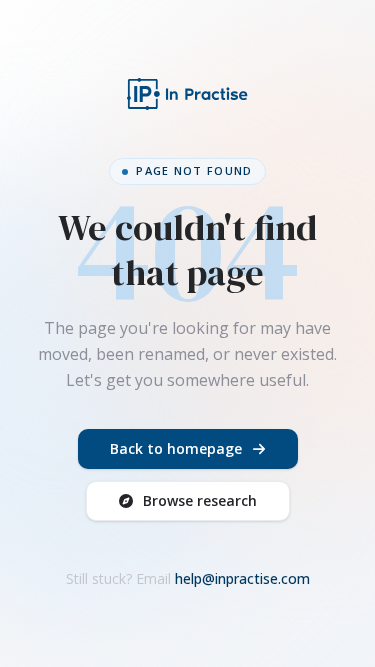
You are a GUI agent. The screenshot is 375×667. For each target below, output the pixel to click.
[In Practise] (188, 94)
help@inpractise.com (242, 578)
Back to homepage (176, 448)
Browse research (200, 500)
